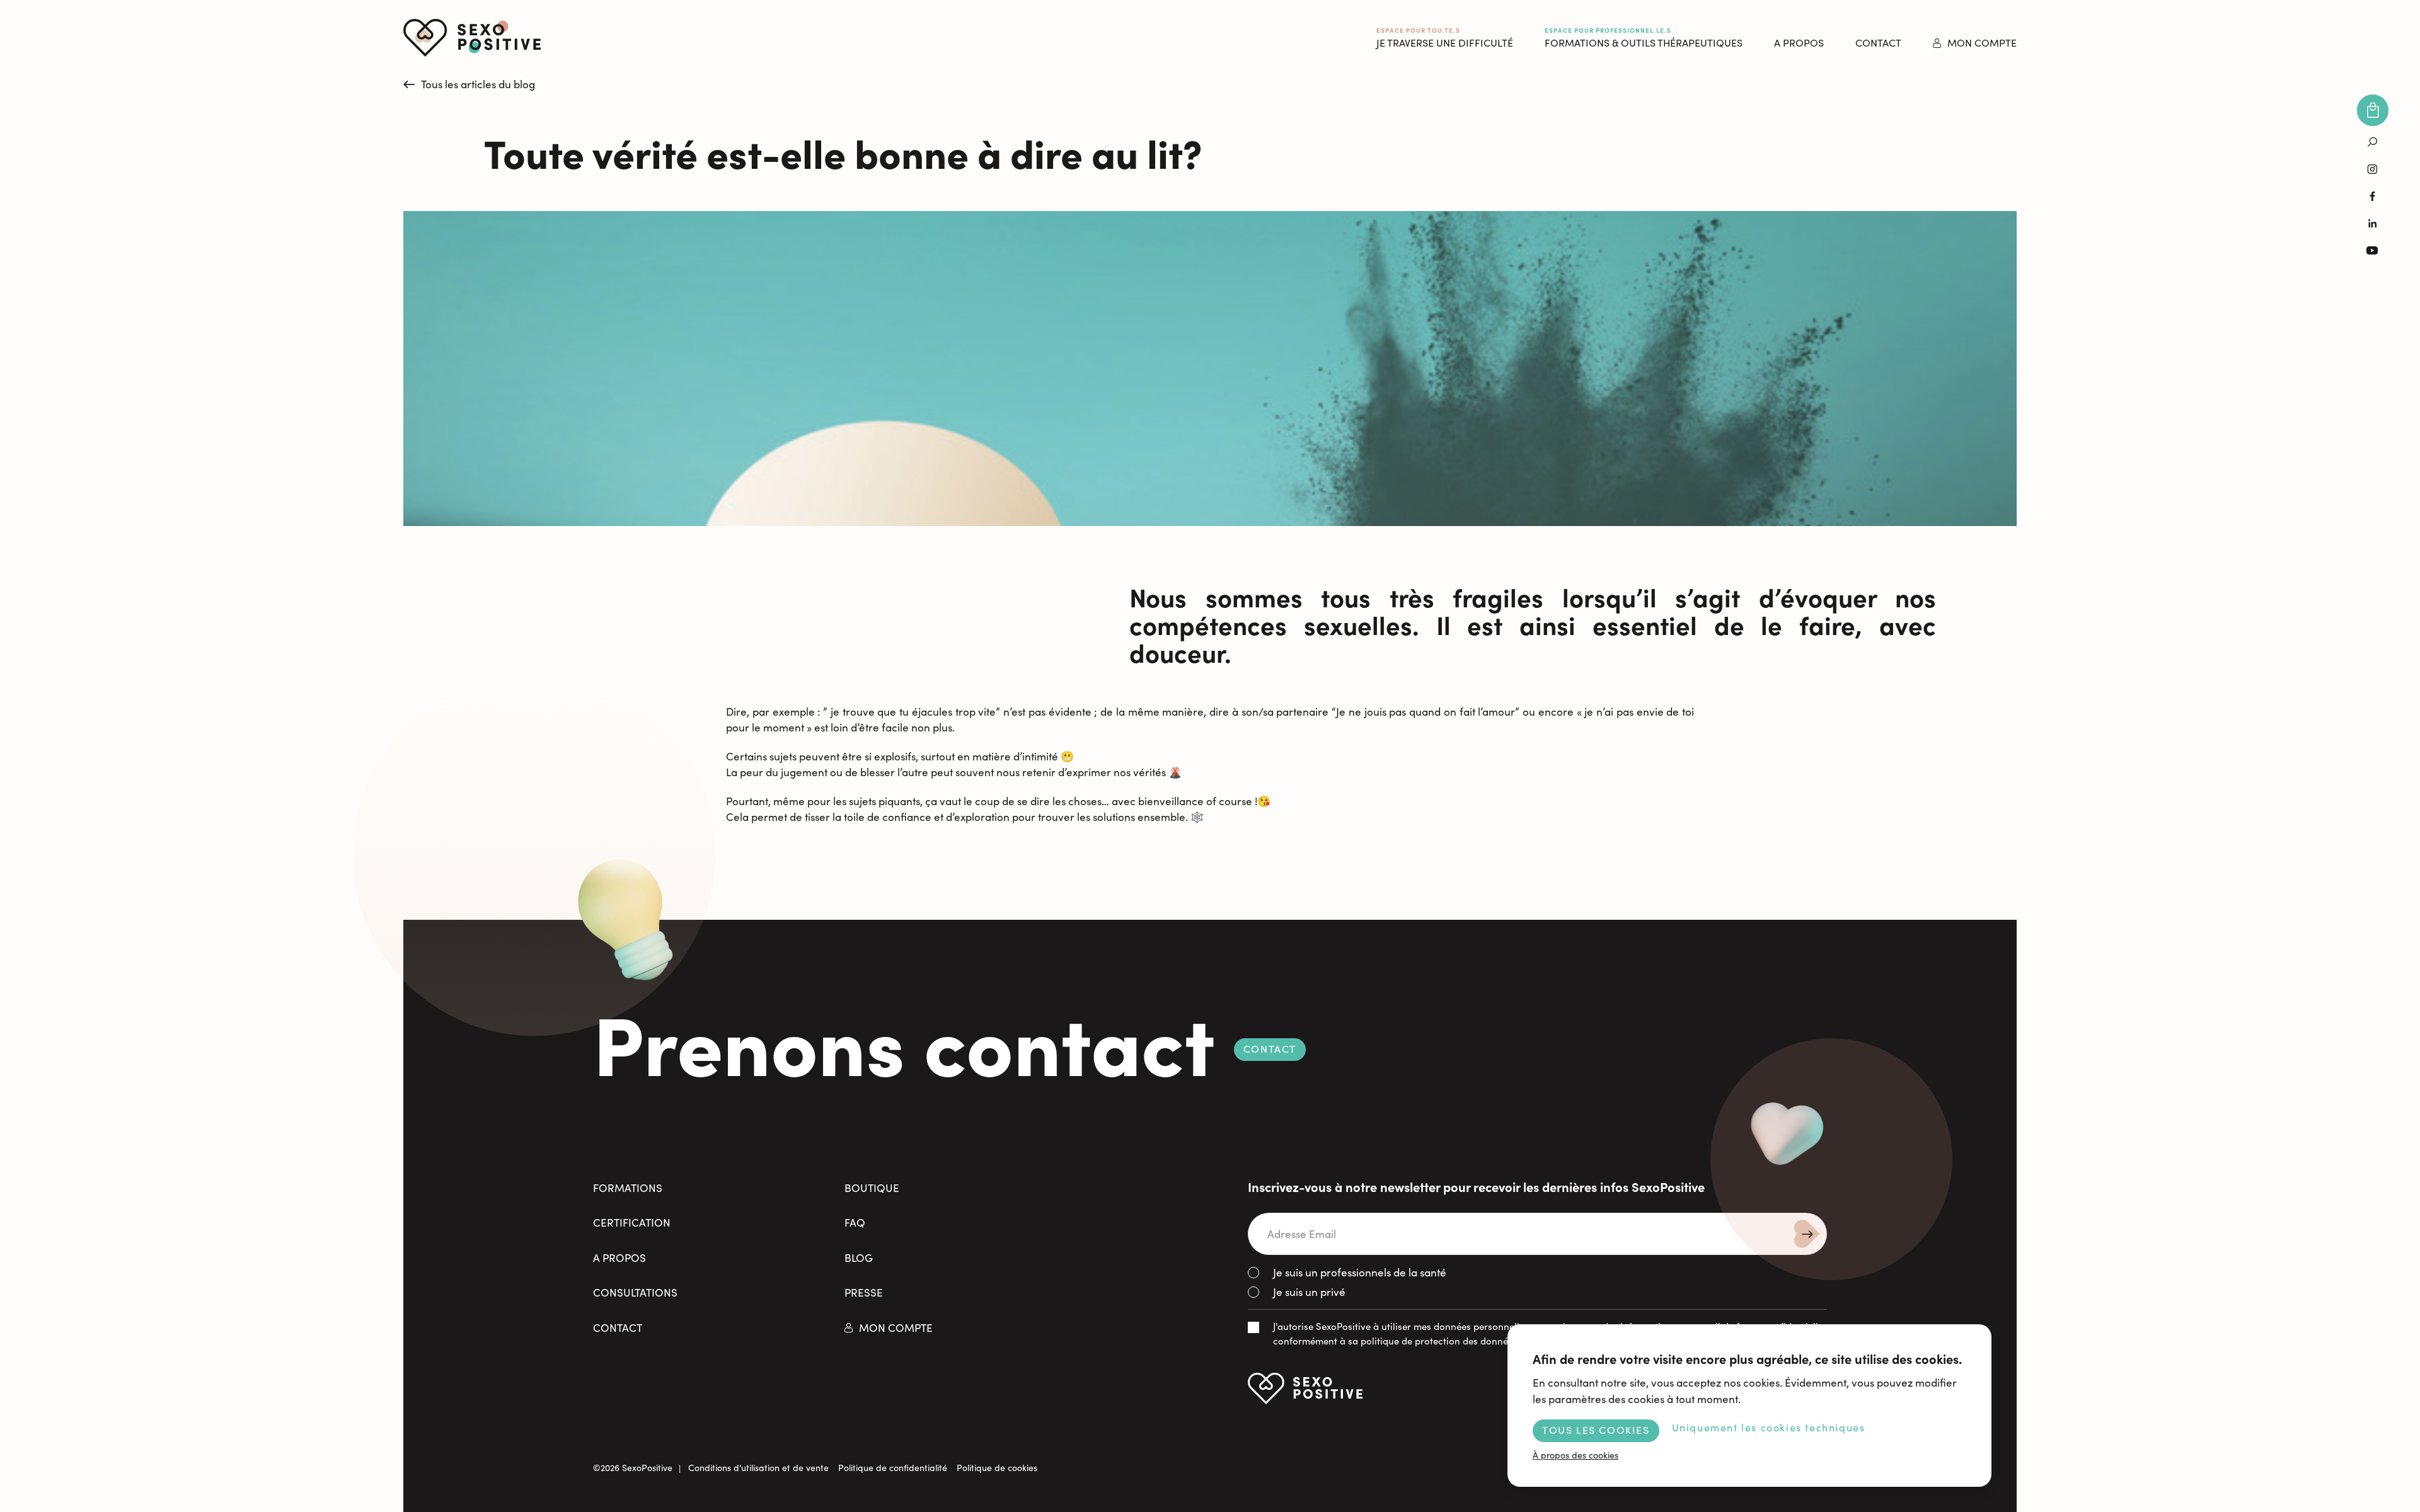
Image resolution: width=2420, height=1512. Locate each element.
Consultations (635, 1292)
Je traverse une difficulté (1445, 37)
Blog (859, 1258)
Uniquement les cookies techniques (1769, 1427)
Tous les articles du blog (478, 84)
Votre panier (2373, 110)
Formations (628, 1188)
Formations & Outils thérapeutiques (1644, 37)
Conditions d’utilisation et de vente (758, 1468)
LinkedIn (2373, 223)
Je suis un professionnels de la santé (1360, 1272)
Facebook (2373, 196)
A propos (619, 1258)
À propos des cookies (1576, 1455)
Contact (1878, 43)
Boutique (872, 1188)
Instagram (2373, 169)
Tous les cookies (1596, 1430)
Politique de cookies (997, 1468)
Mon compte (1982, 43)
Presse (864, 1292)
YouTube (2373, 250)
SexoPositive (472, 38)
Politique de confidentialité (893, 1468)
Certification (632, 1223)
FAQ (855, 1223)
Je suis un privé (1309, 1292)
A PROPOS (1799, 43)
